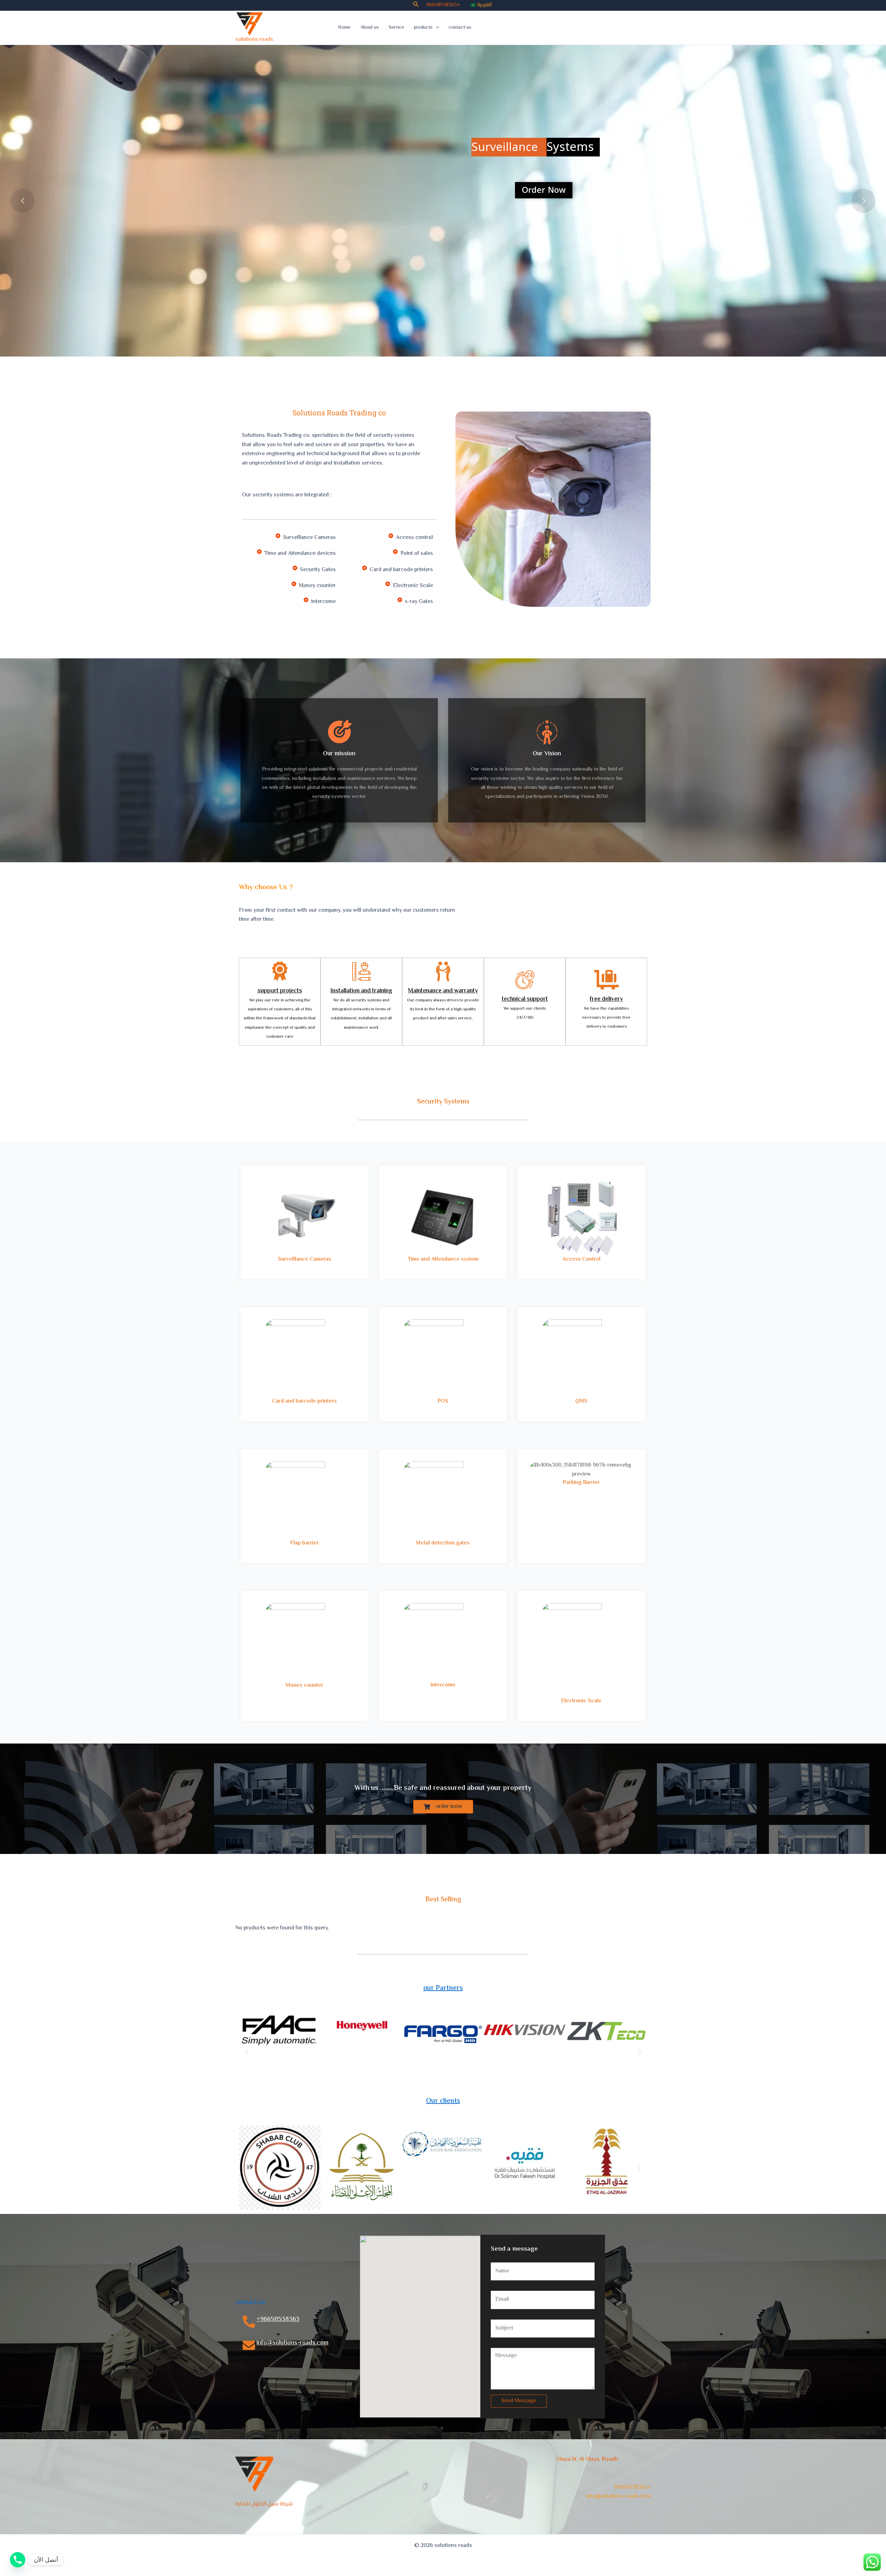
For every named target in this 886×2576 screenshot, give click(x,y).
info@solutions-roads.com (292, 2343)
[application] (436, 28)
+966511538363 (278, 2320)
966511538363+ (443, 5)
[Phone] (18, 2560)
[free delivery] (607, 980)
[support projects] (280, 971)
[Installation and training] (361, 971)
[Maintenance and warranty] (443, 971)
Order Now (544, 190)
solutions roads (254, 40)
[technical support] (525, 980)
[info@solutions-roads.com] (249, 2345)
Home (344, 28)
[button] (416, 5)
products (423, 28)
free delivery (606, 999)
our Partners (443, 1988)
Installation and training (361, 991)
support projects (280, 991)
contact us (460, 28)
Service (396, 28)
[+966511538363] (249, 2322)
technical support (525, 999)
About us (370, 28)
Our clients (443, 2101)
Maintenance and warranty (443, 991)
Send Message (519, 2401)
